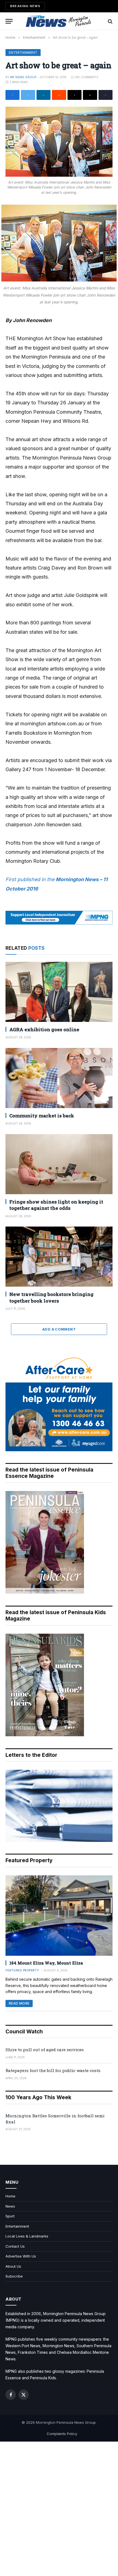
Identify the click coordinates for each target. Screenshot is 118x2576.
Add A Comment (59, 1329)
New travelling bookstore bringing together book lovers (51, 1297)
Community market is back (42, 1116)
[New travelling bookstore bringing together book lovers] (59, 1257)
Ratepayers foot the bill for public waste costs (53, 2070)
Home (10, 2196)
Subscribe (14, 2276)
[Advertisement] (59, 2509)
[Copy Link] (106, 95)
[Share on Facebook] (12, 95)
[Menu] (9, 21)
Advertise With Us (21, 2256)
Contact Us (15, 2246)
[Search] (110, 21)
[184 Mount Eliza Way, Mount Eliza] (59, 1916)
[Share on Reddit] (59, 95)
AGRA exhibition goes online (44, 1029)
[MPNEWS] (59, 21)
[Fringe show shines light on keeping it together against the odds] (59, 1164)
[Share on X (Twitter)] (28, 95)
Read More (19, 2003)
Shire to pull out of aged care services (45, 2050)
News (10, 2206)
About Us (13, 2266)
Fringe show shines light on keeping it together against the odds (56, 1205)
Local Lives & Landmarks (27, 2236)
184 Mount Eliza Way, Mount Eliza (46, 1963)
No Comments (87, 77)
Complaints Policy (62, 2434)
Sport (10, 2216)
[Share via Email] (90, 95)
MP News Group (23, 77)
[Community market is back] (59, 1078)
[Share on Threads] (75, 95)
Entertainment (23, 53)
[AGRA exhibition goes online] (59, 992)
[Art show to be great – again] (59, 142)
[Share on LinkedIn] (43, 95)
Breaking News (25, 6)
